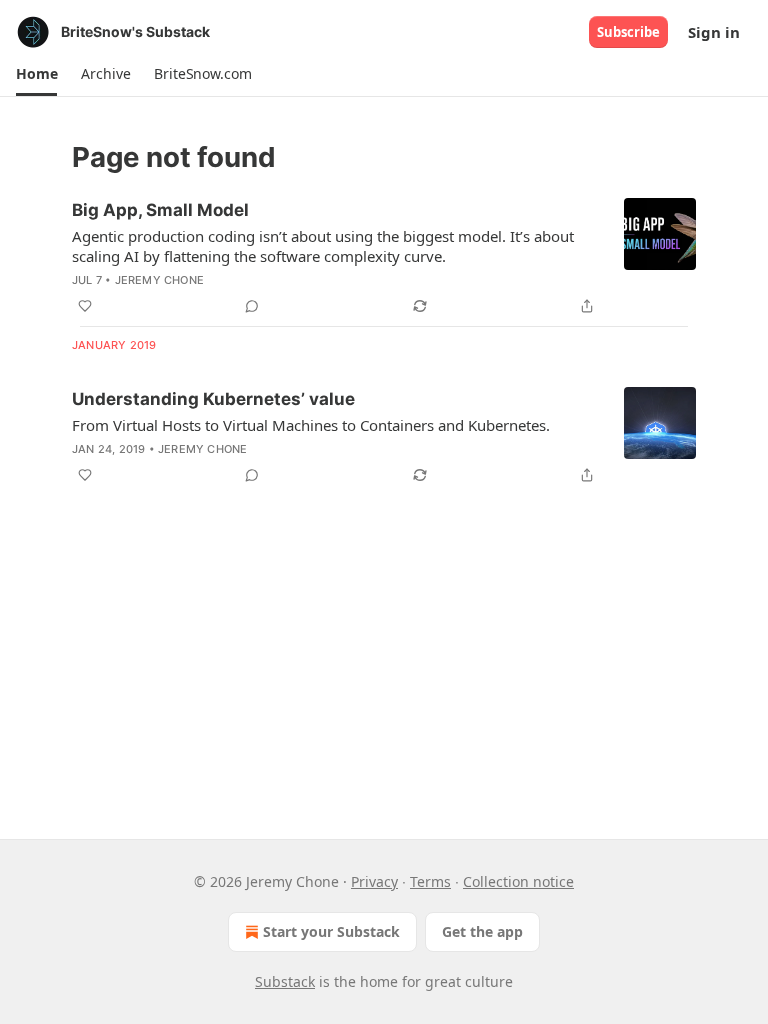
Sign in (714, 32)
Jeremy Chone (159, 280)
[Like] (85, 306)
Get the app (482, 931)
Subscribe (628, 32)
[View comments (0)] (252, 306)
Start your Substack (331, 931)
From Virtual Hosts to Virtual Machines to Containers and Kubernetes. (311, 425)
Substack (285, 981)
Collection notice (518, 881)
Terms (430, 881)
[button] (36, 74)
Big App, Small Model (160, 210)
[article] (384, 258)
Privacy (374, 881)
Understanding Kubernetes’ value (213, 399)
